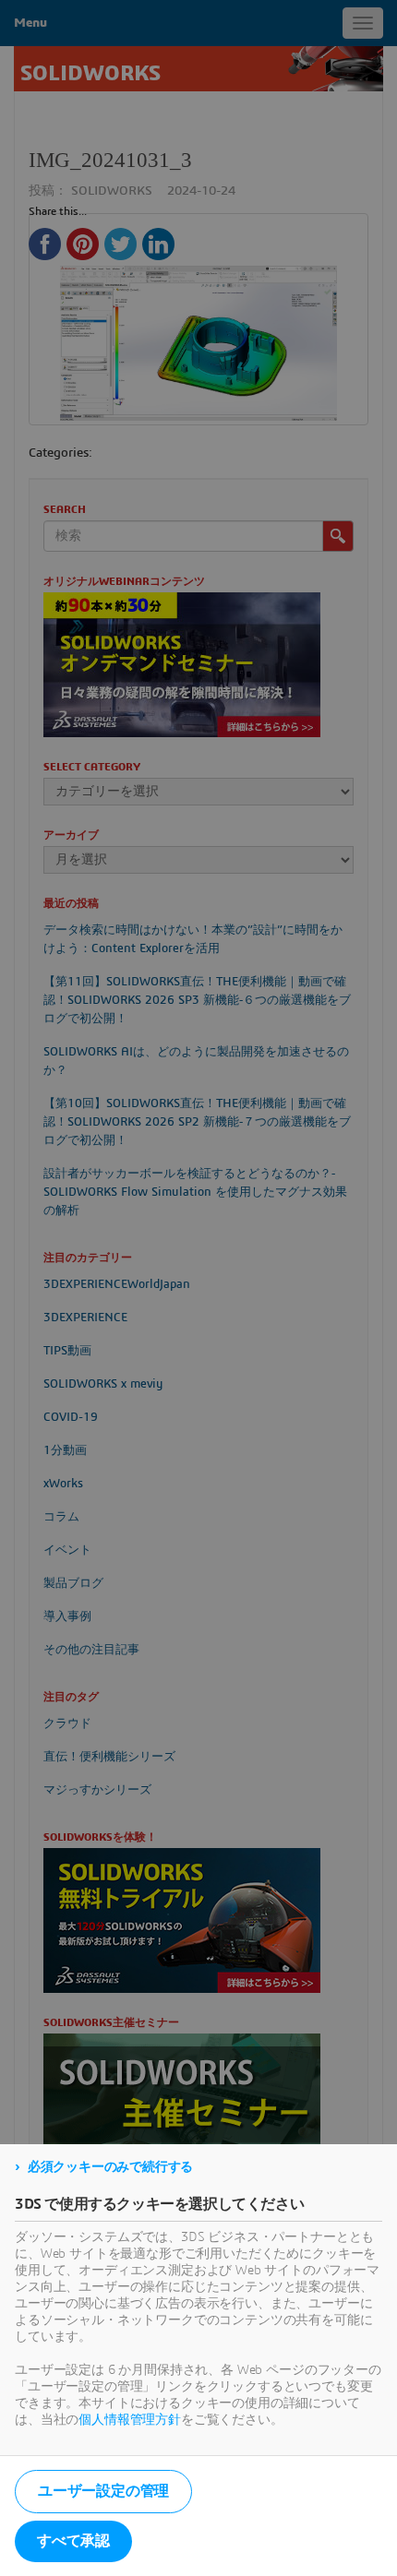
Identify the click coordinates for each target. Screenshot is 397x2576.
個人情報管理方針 (130, 2420)
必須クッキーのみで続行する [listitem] (110, 2167)
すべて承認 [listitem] (73, 2541)
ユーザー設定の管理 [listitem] (103, 2491)
